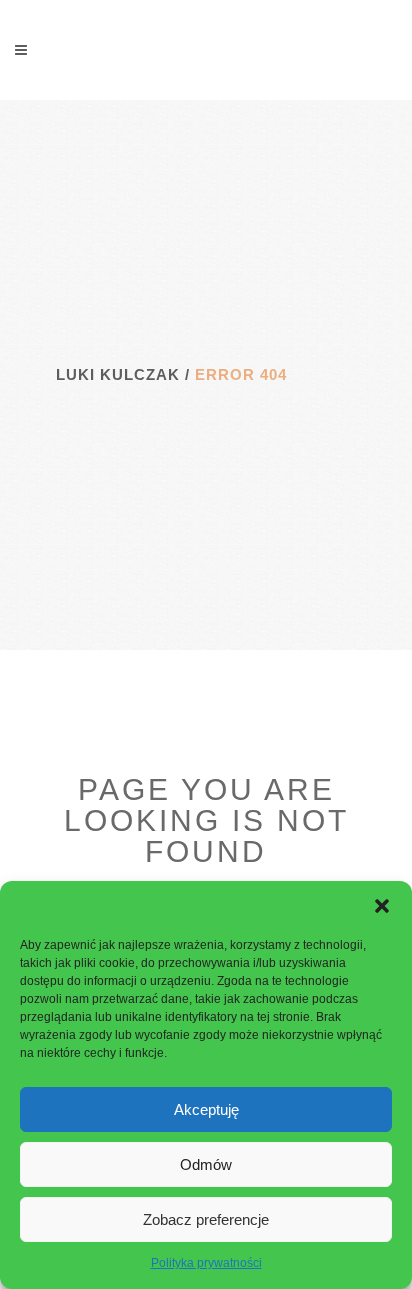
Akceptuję (206, 1109)
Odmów (206, 1164)
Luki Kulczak (118, 374)
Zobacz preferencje (206, 1219)
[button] (382, 906)
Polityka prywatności (206, 1263)
